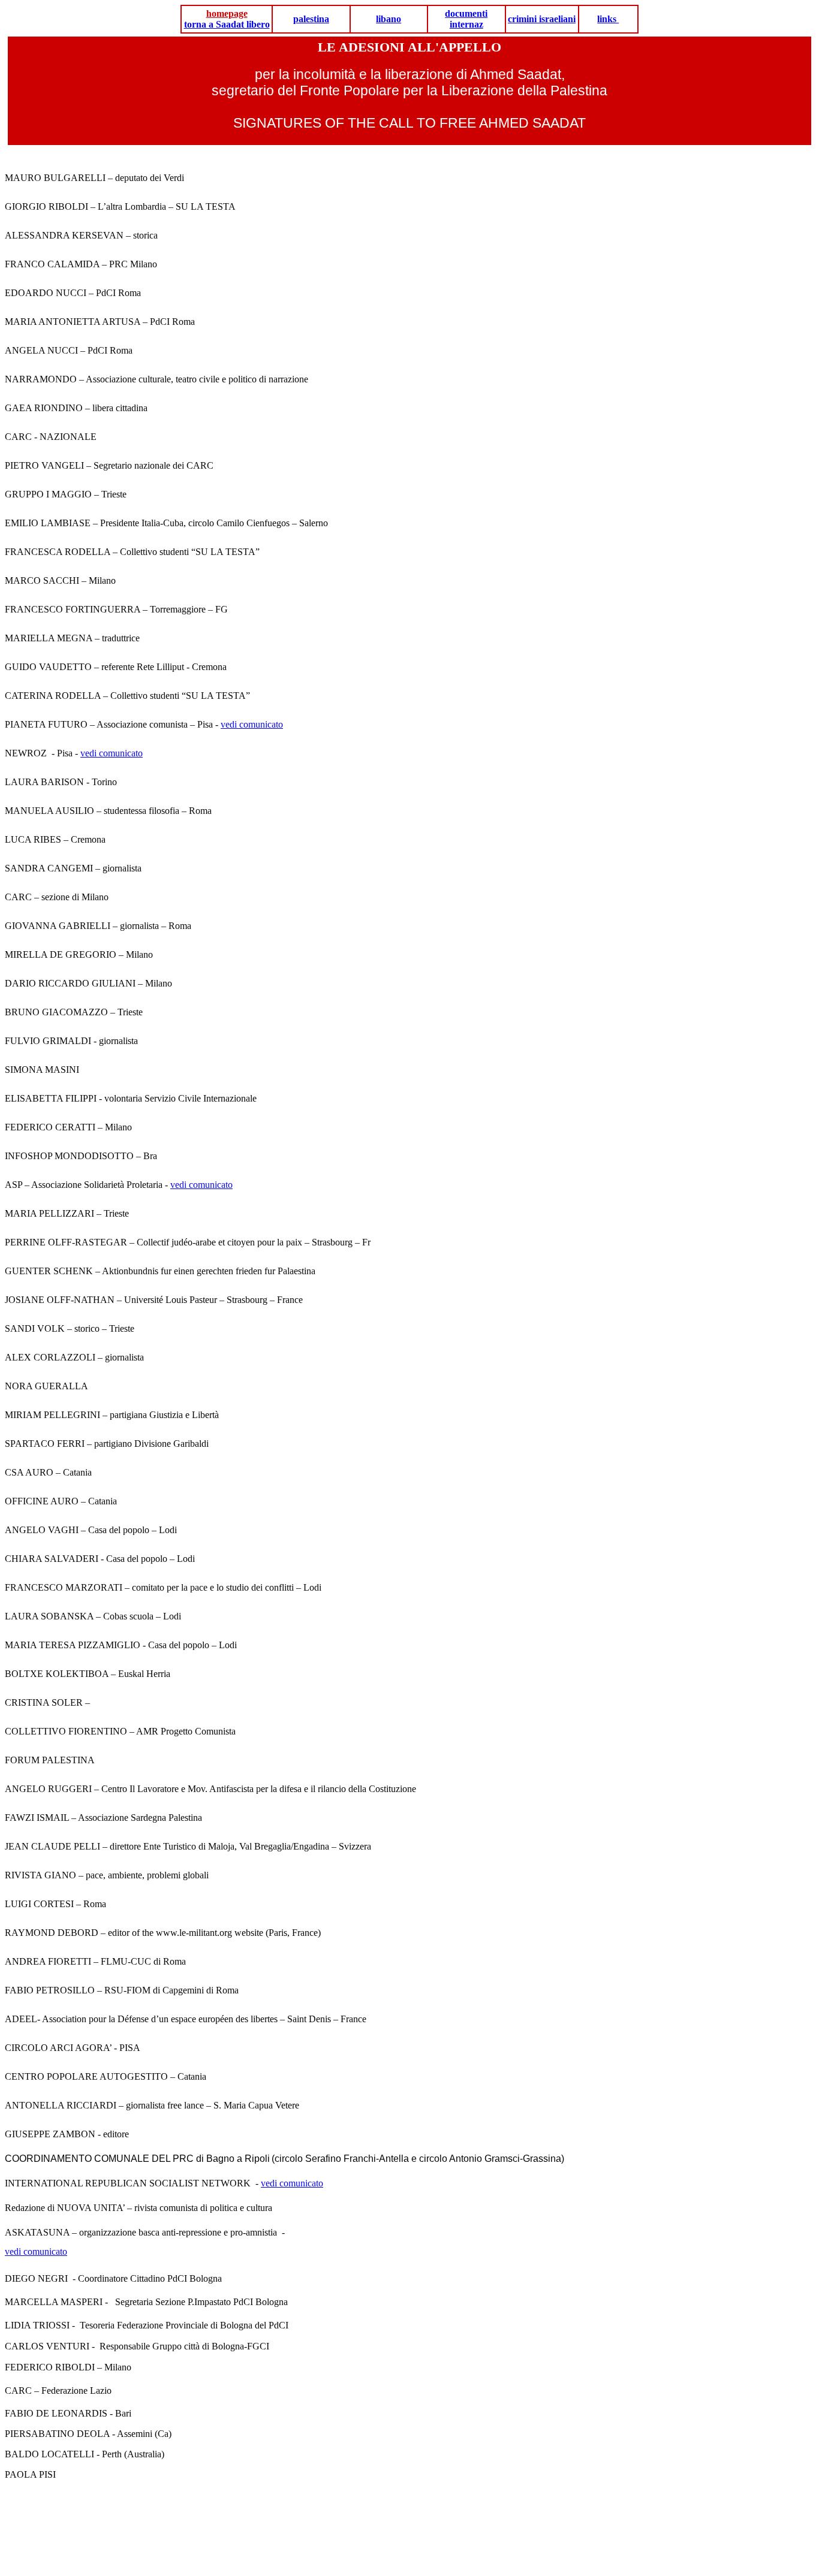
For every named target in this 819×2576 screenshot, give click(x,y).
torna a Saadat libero (227, 24)
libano (389, 19)
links (608, 19)
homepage (227, 13)
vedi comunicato (252, 724)
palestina (311, 19)
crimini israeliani (542, 19)
